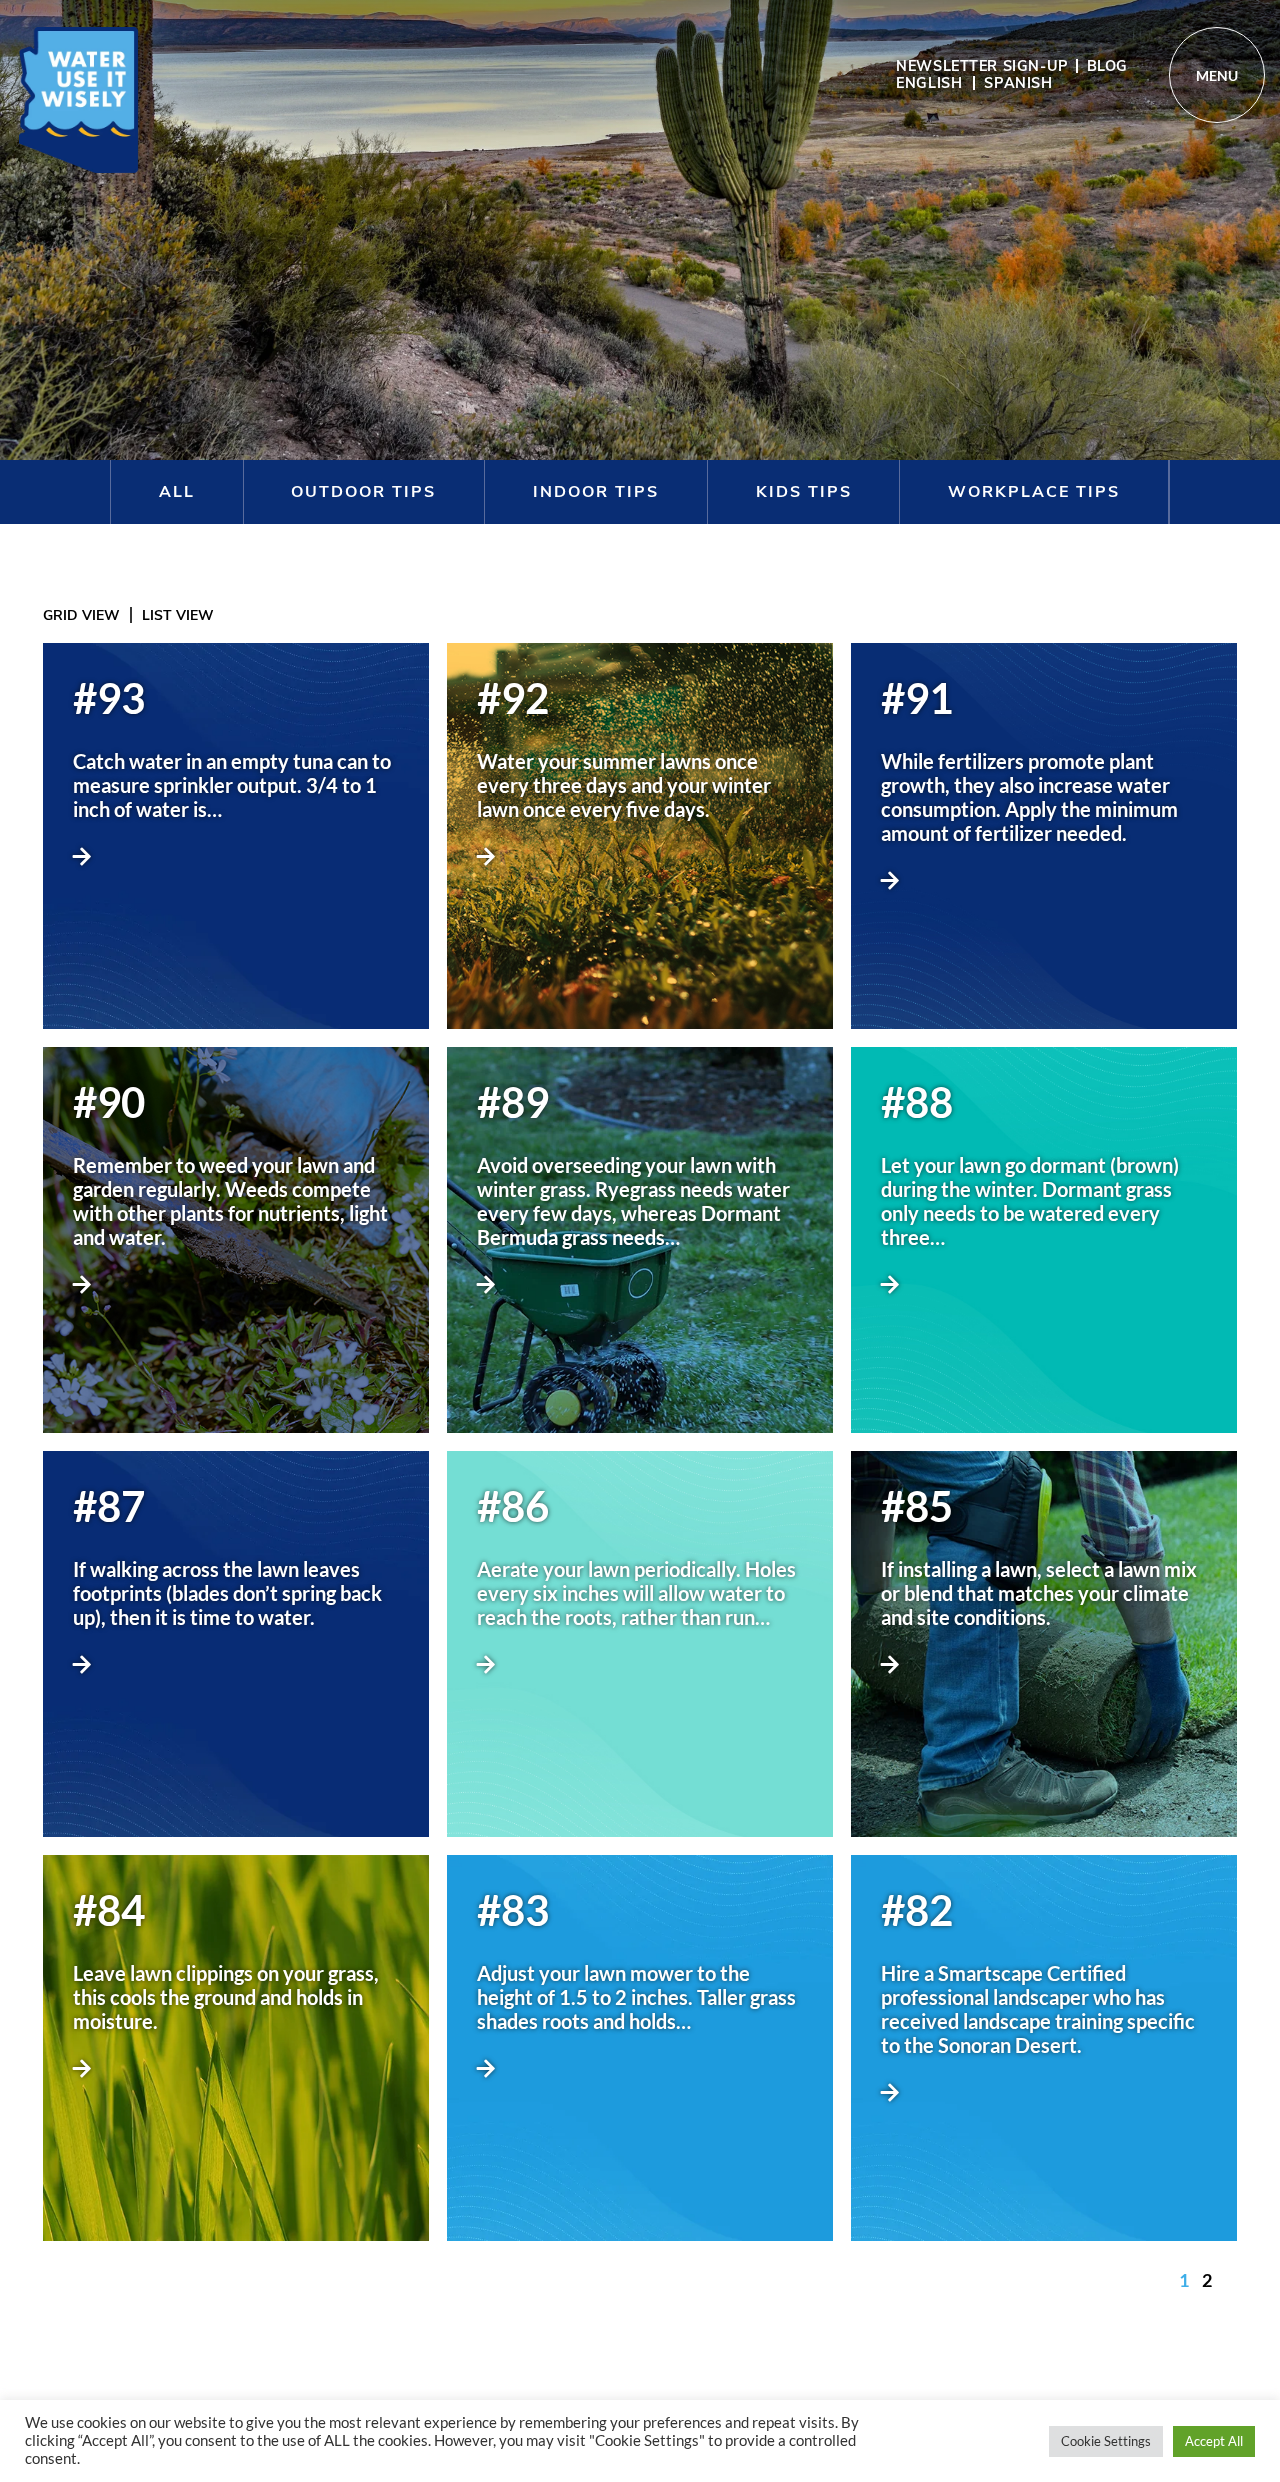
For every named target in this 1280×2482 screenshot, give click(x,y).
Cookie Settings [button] (1106, 2441)
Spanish (1018, 83)
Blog (1107, 66)
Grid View (81, 615)
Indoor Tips (596, 492)
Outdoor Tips (363, 492)
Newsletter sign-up (982, 66)
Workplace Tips (1034, 492)
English (929, 83)
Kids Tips (804, 492)
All (177, 492)
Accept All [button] (1214, 2441)
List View (178, 615)
